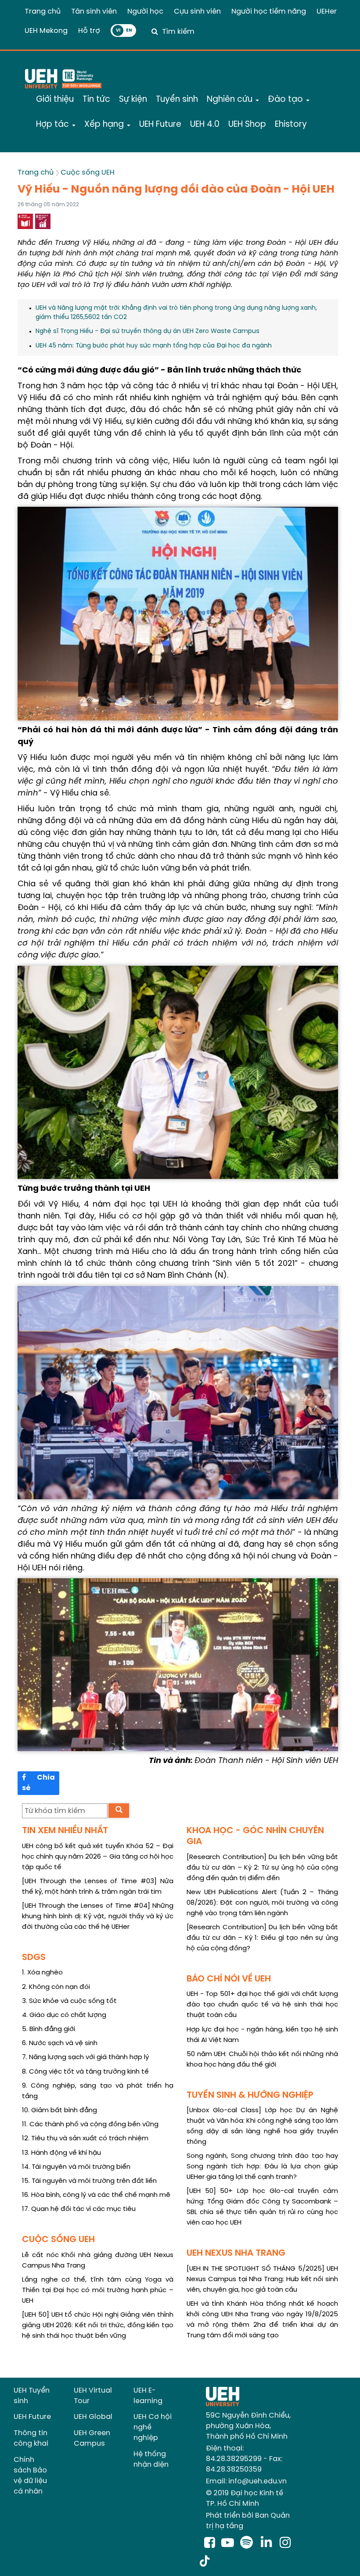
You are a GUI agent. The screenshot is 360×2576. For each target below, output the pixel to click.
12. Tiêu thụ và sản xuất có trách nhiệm (85, 2139)
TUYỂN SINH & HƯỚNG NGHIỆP (250, 2095)
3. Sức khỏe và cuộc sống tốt (69, 2001)
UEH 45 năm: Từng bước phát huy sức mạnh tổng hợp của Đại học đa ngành (154, 346)
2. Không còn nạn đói (56, 1987)
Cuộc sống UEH (88, 173)
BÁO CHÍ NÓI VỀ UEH (229, 1979)
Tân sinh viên (94, 12)
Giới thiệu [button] (55, 100)
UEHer (327, 12)
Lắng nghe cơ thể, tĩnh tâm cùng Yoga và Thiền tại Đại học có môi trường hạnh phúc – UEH (98, 2290)
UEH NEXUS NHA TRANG (236, 2253)
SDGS (34, 1958)
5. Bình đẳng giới (49, 2029)
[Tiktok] (205, 2562)
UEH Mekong (46, 31)
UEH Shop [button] (247, 125)
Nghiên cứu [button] (231, 100)
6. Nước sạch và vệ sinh (60, 2043)
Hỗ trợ (89, 31)
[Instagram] (285, 2544)
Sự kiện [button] (133, 100)
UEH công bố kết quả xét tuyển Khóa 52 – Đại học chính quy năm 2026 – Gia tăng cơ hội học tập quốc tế (98, 1857)
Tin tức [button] (96, 100)
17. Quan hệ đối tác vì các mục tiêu (79, 2209)
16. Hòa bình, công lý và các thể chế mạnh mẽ (96, 2195)
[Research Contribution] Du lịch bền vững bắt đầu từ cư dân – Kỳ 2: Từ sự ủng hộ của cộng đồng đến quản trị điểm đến (262, 1868)
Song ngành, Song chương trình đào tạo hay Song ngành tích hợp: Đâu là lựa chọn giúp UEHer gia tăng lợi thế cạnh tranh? (262, 2167)
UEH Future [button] (160, 125)
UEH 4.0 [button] (205, 125)
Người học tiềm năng (269, 12)
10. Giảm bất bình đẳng (59, 2110)
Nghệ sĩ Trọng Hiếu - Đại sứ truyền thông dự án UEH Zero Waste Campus (148, 331)
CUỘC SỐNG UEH (58, 2240)
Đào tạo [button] (286, 100)
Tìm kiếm (178, 32)
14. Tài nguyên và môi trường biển (76, 2167)
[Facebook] (210, 2544)
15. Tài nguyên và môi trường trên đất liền (89, 2181)
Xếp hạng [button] (105, 125)
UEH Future (32, 2417)
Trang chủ (43, 12)
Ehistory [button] (291, 125)
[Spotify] (248, 2544)
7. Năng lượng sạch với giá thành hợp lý (85, 2057)
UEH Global (93, 2417)
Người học (145, 12)
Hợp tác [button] (54, 125)
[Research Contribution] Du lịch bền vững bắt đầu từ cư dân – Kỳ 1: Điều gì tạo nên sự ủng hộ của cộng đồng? (262, 1938)
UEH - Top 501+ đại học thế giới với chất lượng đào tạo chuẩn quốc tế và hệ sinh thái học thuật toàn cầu (262, 2005)
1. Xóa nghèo (42, 1973)
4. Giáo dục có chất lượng (64, 2015)
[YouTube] (228, 2544)
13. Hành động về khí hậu (61, 2153)
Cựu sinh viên (197, 12)
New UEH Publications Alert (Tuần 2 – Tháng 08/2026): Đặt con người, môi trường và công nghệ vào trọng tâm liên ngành (262, 1903)
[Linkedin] (268, 2544)
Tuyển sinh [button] (177, 100)
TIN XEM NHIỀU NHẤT (65, 1831)
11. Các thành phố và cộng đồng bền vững (90, 2125)
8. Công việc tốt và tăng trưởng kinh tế (85, 2072)
